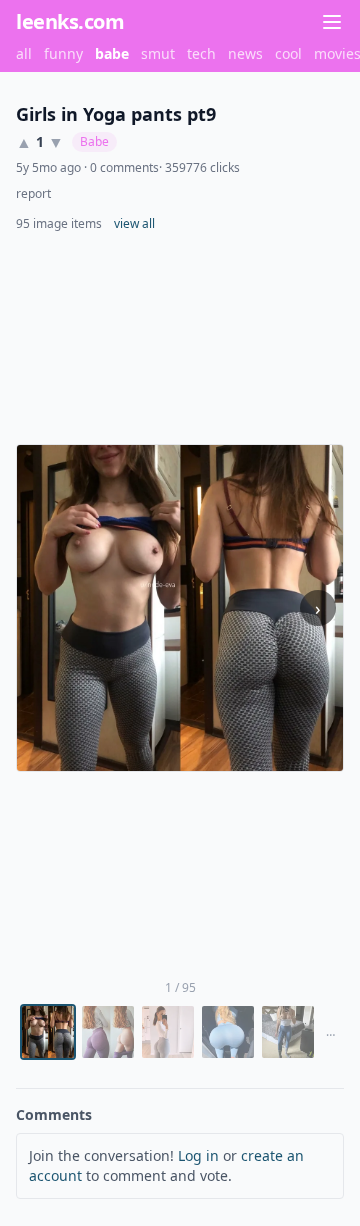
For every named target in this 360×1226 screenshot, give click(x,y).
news (245, 53)
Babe (94, 141)
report (33, 194)
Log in (198, 1155)
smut (158, 53)
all (24, 53)
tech (201, 53)
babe (112, 53)
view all (134, 224)
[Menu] (332, 22)
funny (63, 53)
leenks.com (70, 21)
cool (288, 53)
